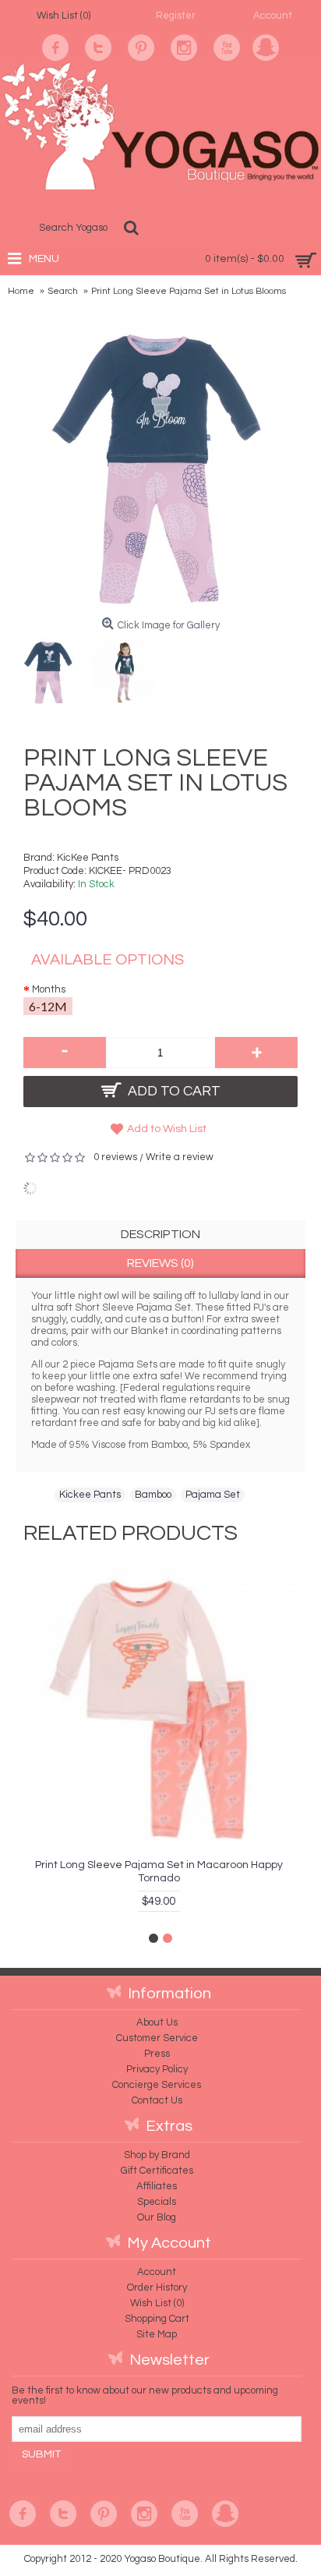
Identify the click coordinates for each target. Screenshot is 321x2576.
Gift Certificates (157, 2171)
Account (157, 2272)
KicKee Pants (88, 858)
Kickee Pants (90, 1495)
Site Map (157, 2334)
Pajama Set (213, 1495)
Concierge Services (157, 2085)
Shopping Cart (157, 2319)
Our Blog (157, 2217)
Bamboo (153, 1495)
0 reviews (115, 1157)
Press (157, 2054)
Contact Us (157, 2100)
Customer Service (157, 2038)
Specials (157, 2202)
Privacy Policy (157, 2069)
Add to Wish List (167, 1129)
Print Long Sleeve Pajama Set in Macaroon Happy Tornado (159, 1872)
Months (49, 989)
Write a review (180, 1157)
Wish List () (157, 2303)
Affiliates (157, 2186)
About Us (157, 2022)
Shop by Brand (157, 2155)
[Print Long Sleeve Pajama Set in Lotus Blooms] (53, 668)
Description (160, 1234)
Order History (157, 2288)
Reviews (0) (160, 1263)
